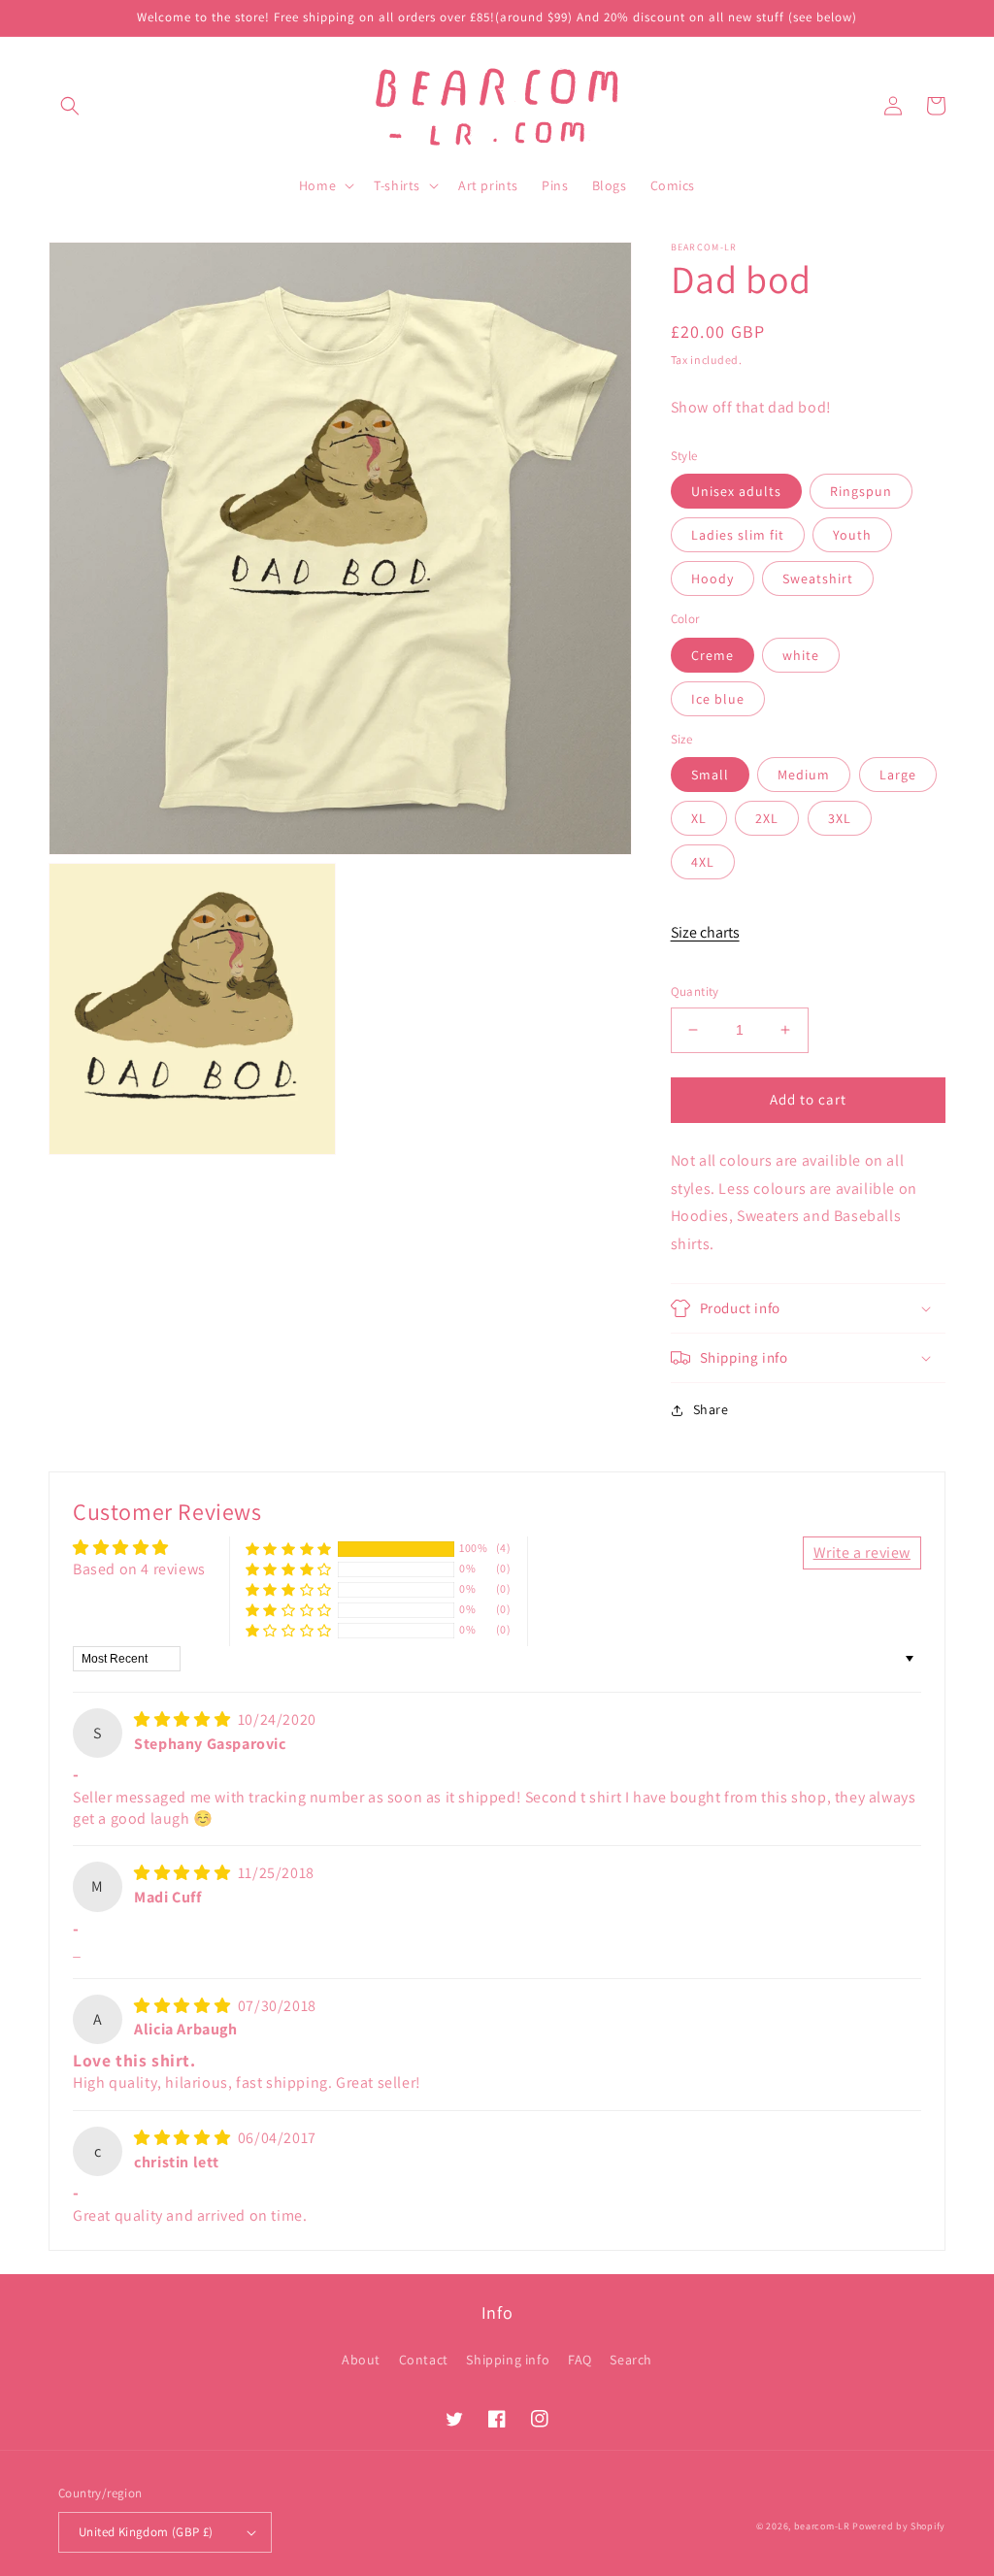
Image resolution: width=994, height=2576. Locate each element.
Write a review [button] (862, 1552)
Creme (712, 655)
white (801, 655)
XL (699, 818)
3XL (840, 818)
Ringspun (861, 491)
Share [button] (711, 1409)
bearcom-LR (822, 2526)
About (361, 2360)
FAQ (580, 2360)
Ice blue (718, 699)
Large (898, 775)
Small (710, 775)
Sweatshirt (818, 578)
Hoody (712, 578)
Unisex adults (736, 491)
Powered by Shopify (899, 2526)
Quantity (695, 991)
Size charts (705, 932)
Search (631, 2360)
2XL (767, 818)
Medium (804, 775)
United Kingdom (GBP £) (146, 2532)
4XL (703, 862)
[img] (184, 1719)
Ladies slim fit (738, 535)
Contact (424, 2360)
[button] (70, 106)
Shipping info (508, 2360)
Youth (852, 535)
